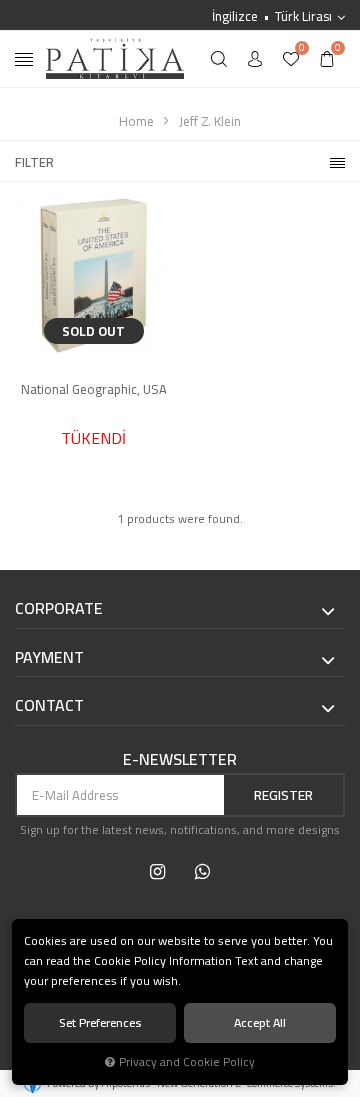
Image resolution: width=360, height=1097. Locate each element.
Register (283, 795)
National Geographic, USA (94, 390)
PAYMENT (49, 658)
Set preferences (100, 1022)
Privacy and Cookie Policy (187, 1062)
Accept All (260, 1022)
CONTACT (49, 706)
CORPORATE (59, 609)
